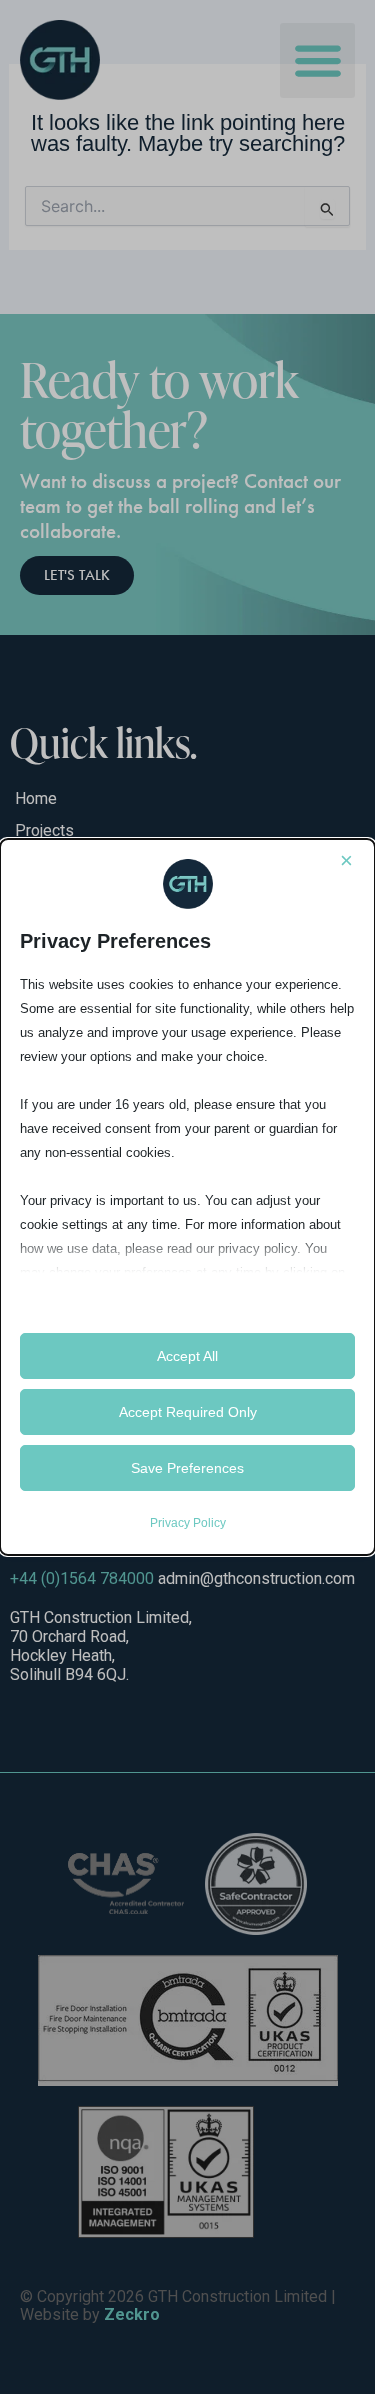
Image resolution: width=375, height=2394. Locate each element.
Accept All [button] (187, 1356)
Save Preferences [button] (187, 1468)
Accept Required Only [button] (188, 1412)
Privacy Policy (188, 1523)
